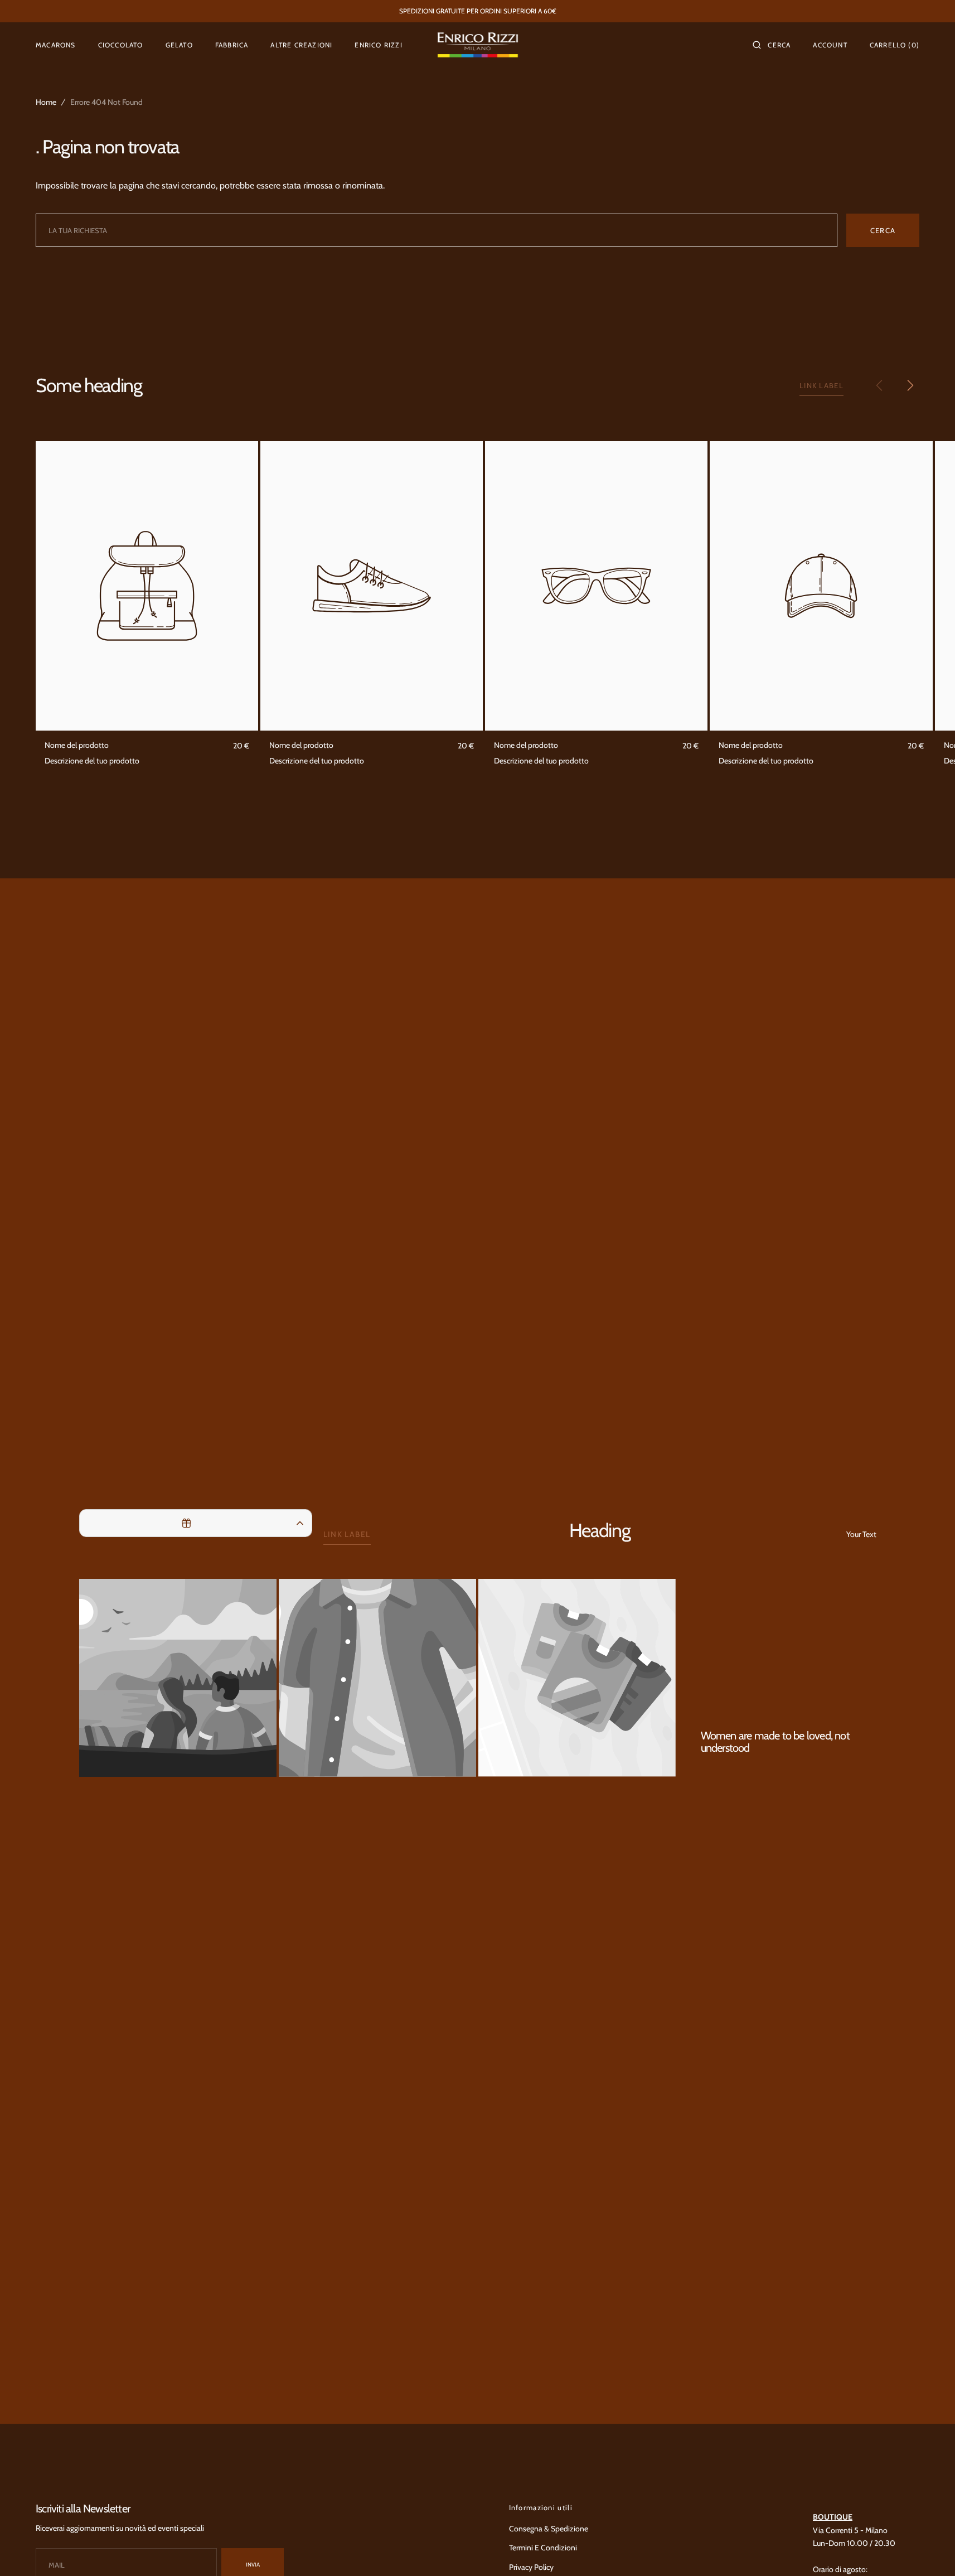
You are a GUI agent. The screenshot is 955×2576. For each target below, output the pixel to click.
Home (46, 102)
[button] (772, 45)
